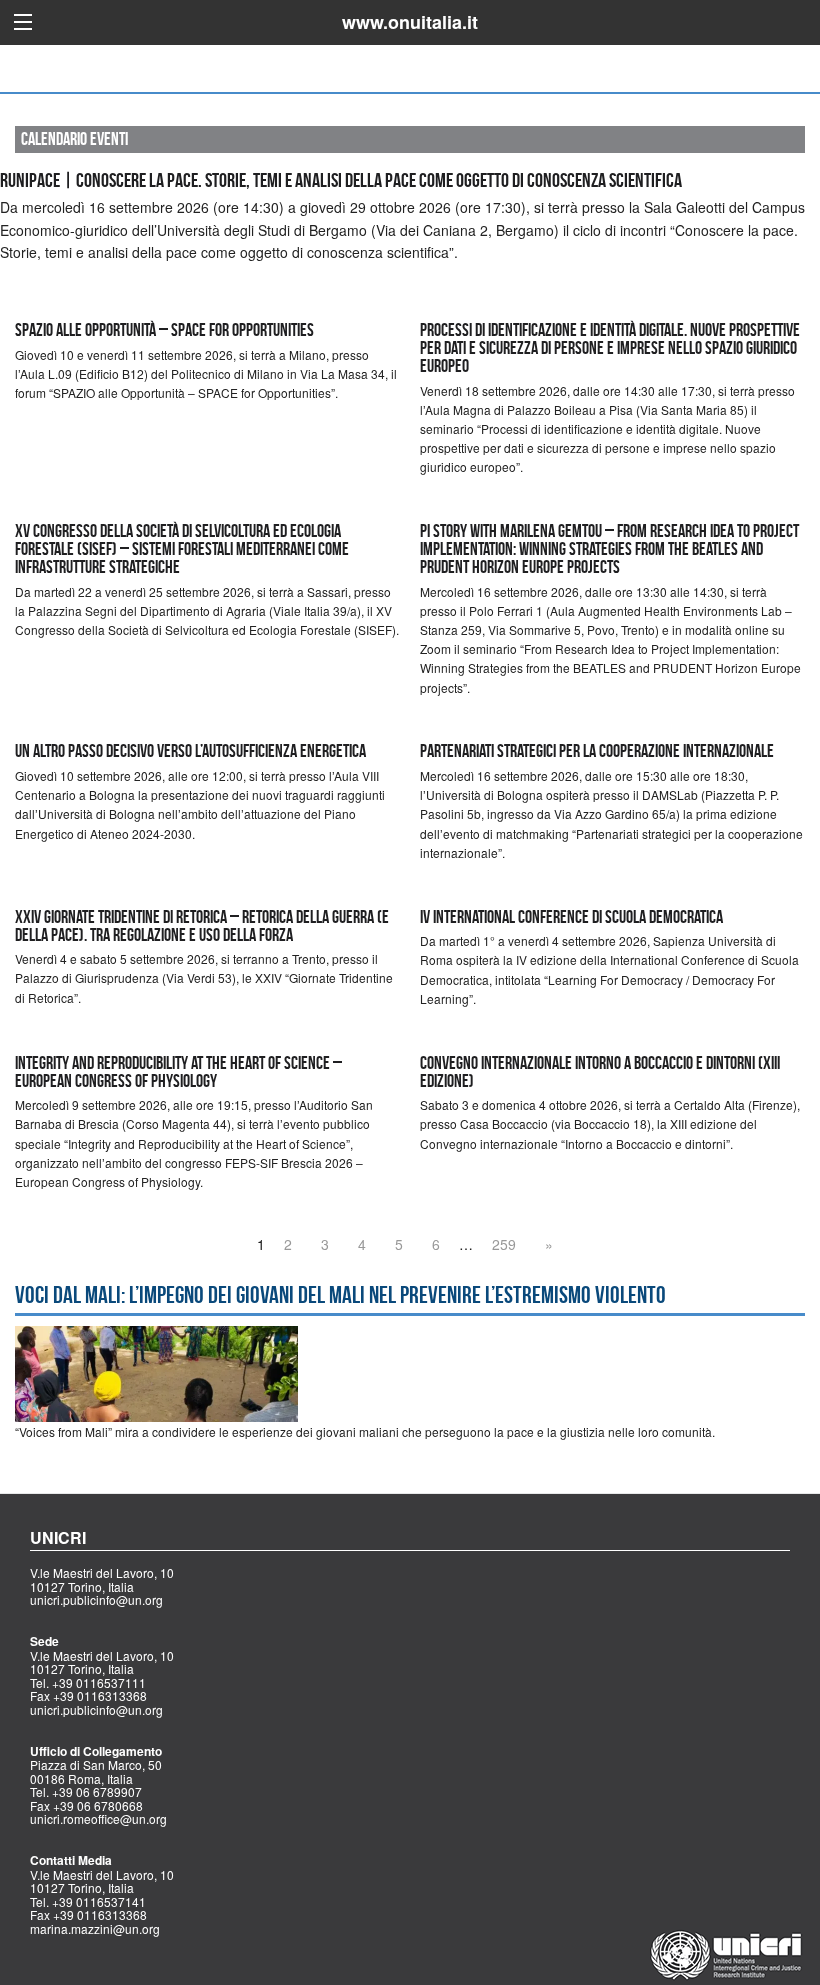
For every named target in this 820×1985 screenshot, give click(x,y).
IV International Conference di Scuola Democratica (571, 917)
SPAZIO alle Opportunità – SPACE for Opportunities (164, 330)
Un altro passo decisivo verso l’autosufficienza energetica (190, 751)
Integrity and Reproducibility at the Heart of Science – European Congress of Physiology (178, 1072)
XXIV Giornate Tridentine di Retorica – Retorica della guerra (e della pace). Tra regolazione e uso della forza (202, 926)
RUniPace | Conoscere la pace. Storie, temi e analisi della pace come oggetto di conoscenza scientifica (341, 180)
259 (504, 1244)
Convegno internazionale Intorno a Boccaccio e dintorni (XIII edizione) (600, 1072)
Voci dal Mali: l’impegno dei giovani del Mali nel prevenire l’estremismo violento (340, 1295)
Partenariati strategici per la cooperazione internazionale (597, 751)
